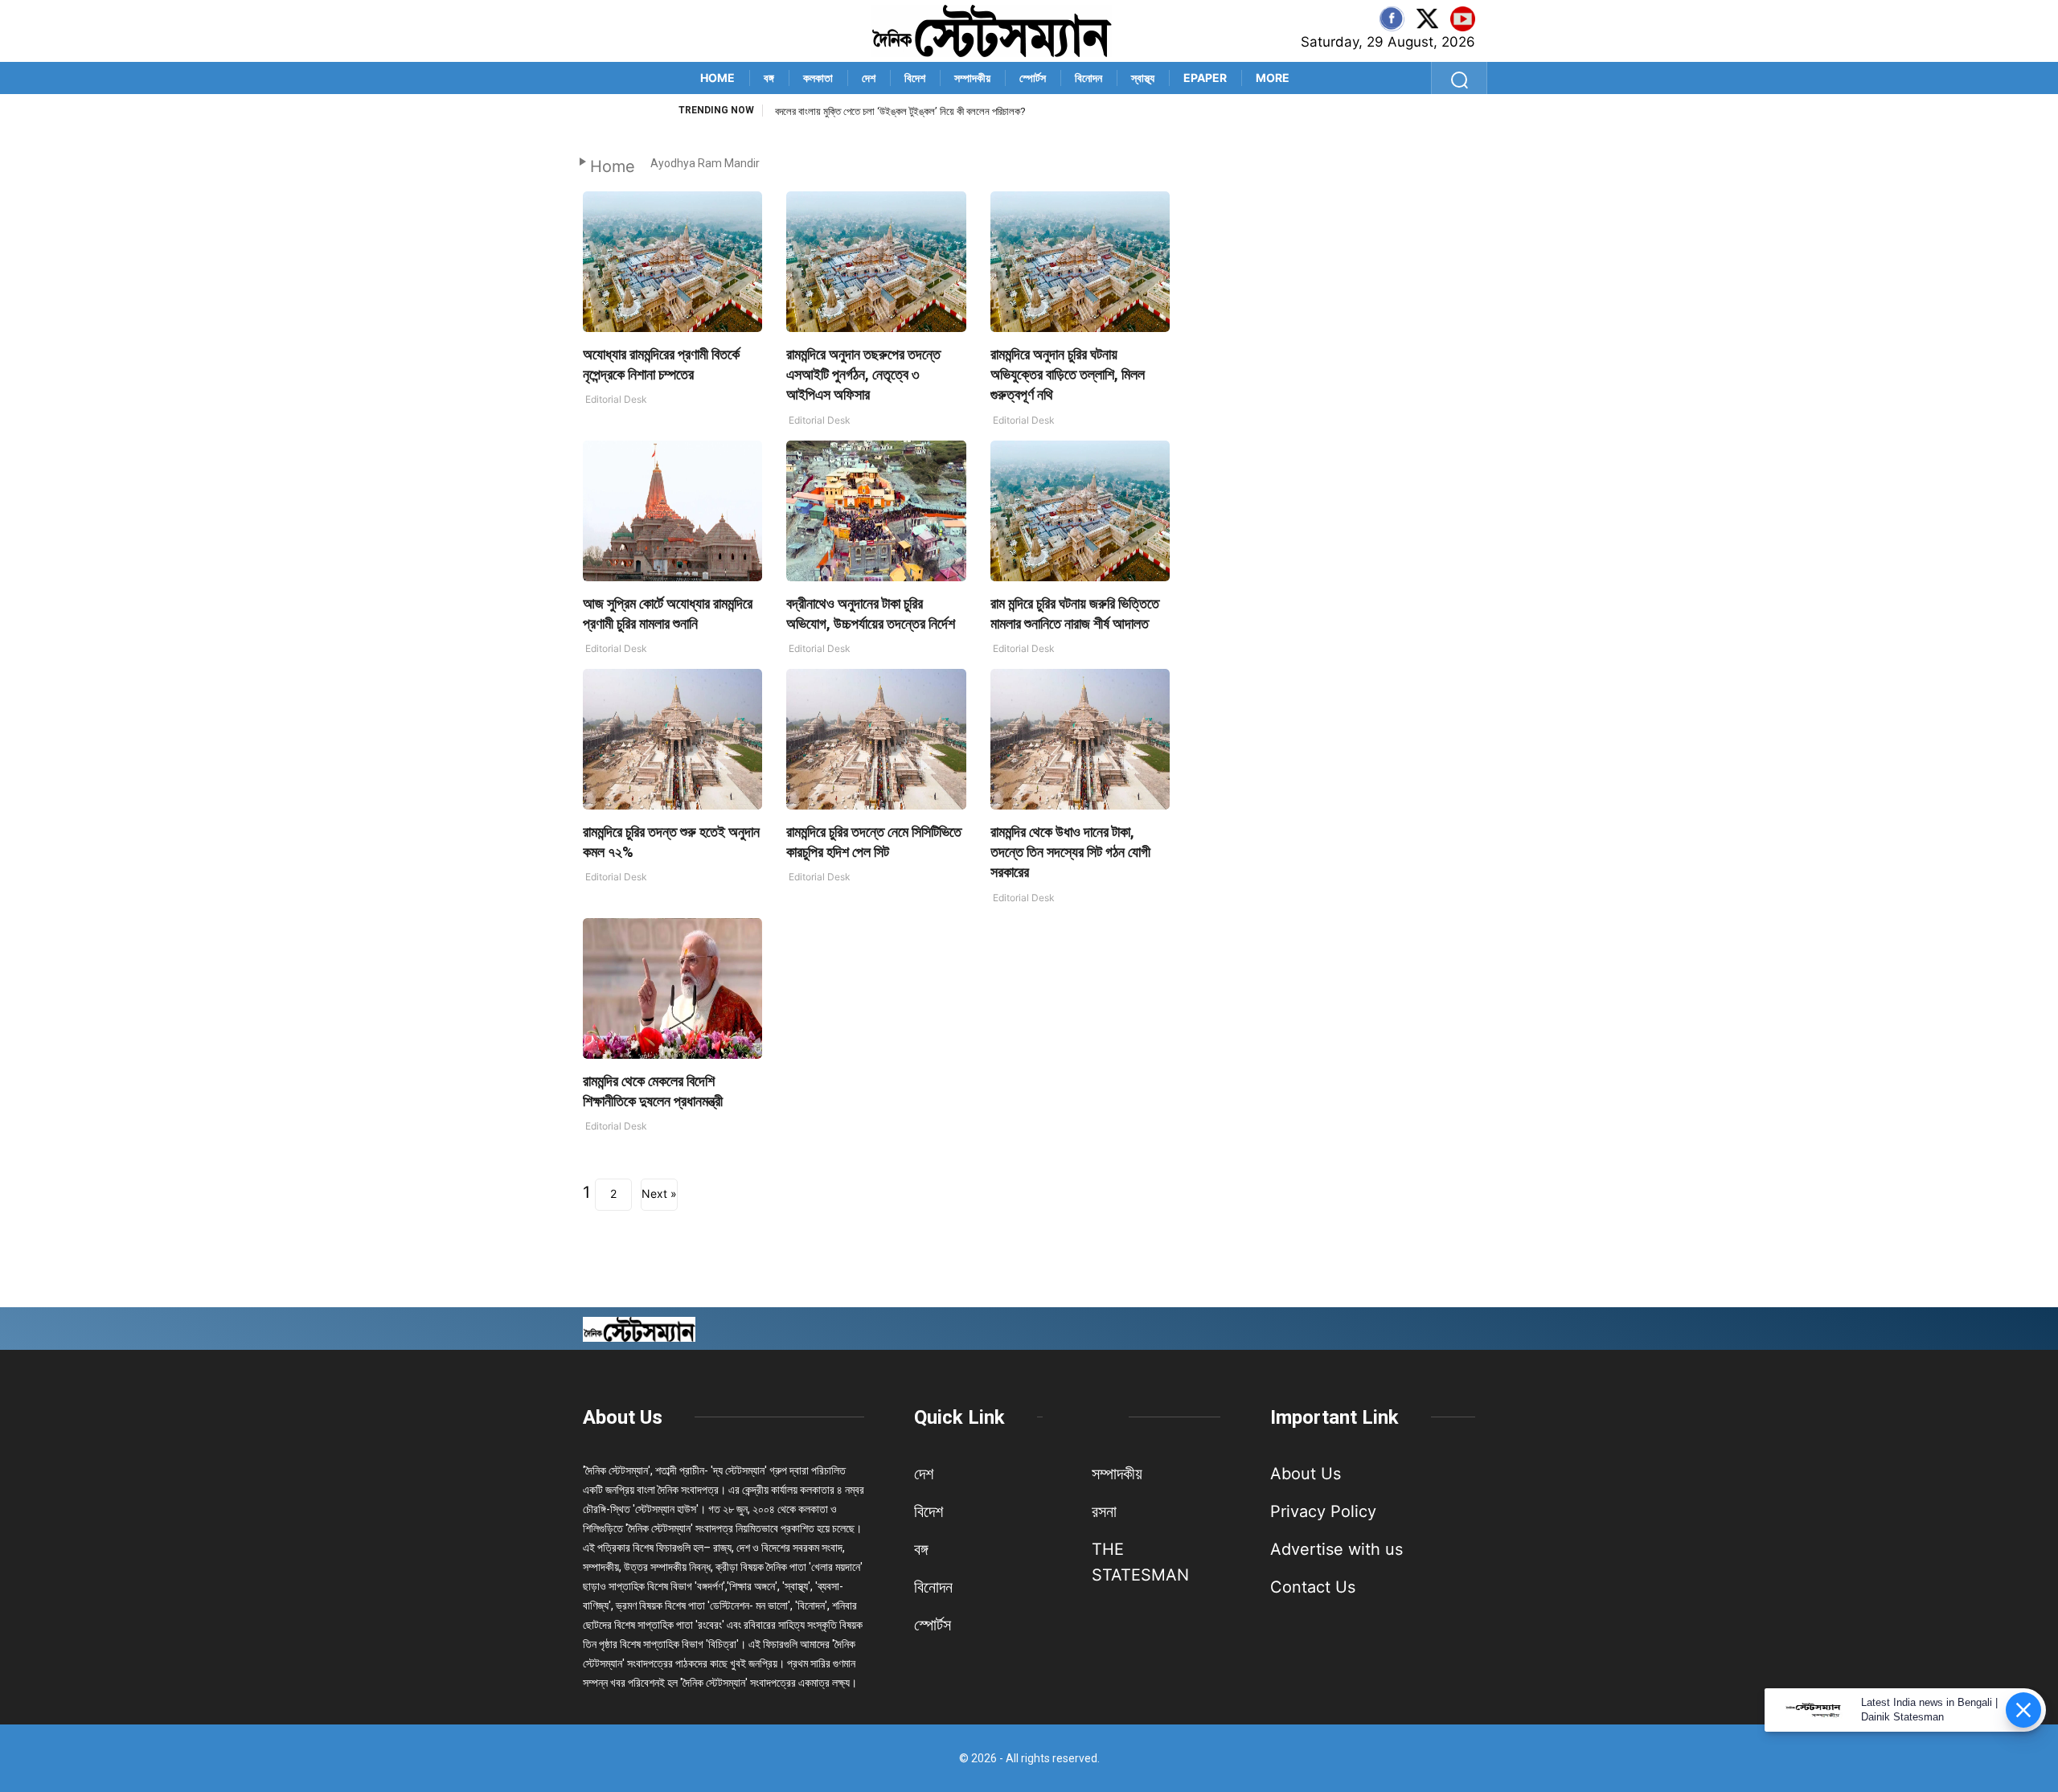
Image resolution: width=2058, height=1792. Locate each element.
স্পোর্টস (1033, 78)
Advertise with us (1336, 1549)
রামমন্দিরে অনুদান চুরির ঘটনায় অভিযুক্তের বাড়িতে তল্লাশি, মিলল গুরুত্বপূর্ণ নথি (1068, 374)
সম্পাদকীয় (972, 78)
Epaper (1205, 78)
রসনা (1104, 1511)
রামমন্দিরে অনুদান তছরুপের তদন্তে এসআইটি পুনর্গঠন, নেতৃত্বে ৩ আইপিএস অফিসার (863, 374)
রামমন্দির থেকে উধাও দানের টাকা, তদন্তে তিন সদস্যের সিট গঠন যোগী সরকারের (1070, 852)
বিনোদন (1088, 78)
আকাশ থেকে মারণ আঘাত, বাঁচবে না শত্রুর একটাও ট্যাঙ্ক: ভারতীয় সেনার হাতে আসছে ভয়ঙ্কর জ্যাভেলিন (951, 111)
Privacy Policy (1323, 1511)
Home (717, 78)
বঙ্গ (769, 78)
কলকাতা (818, 78)
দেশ (869, 78)
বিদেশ (915, 78)
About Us (623, 1417)
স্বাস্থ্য (1143, 78)
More (1273, 78)
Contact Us (1313, 1587)
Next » (659, 1193)
